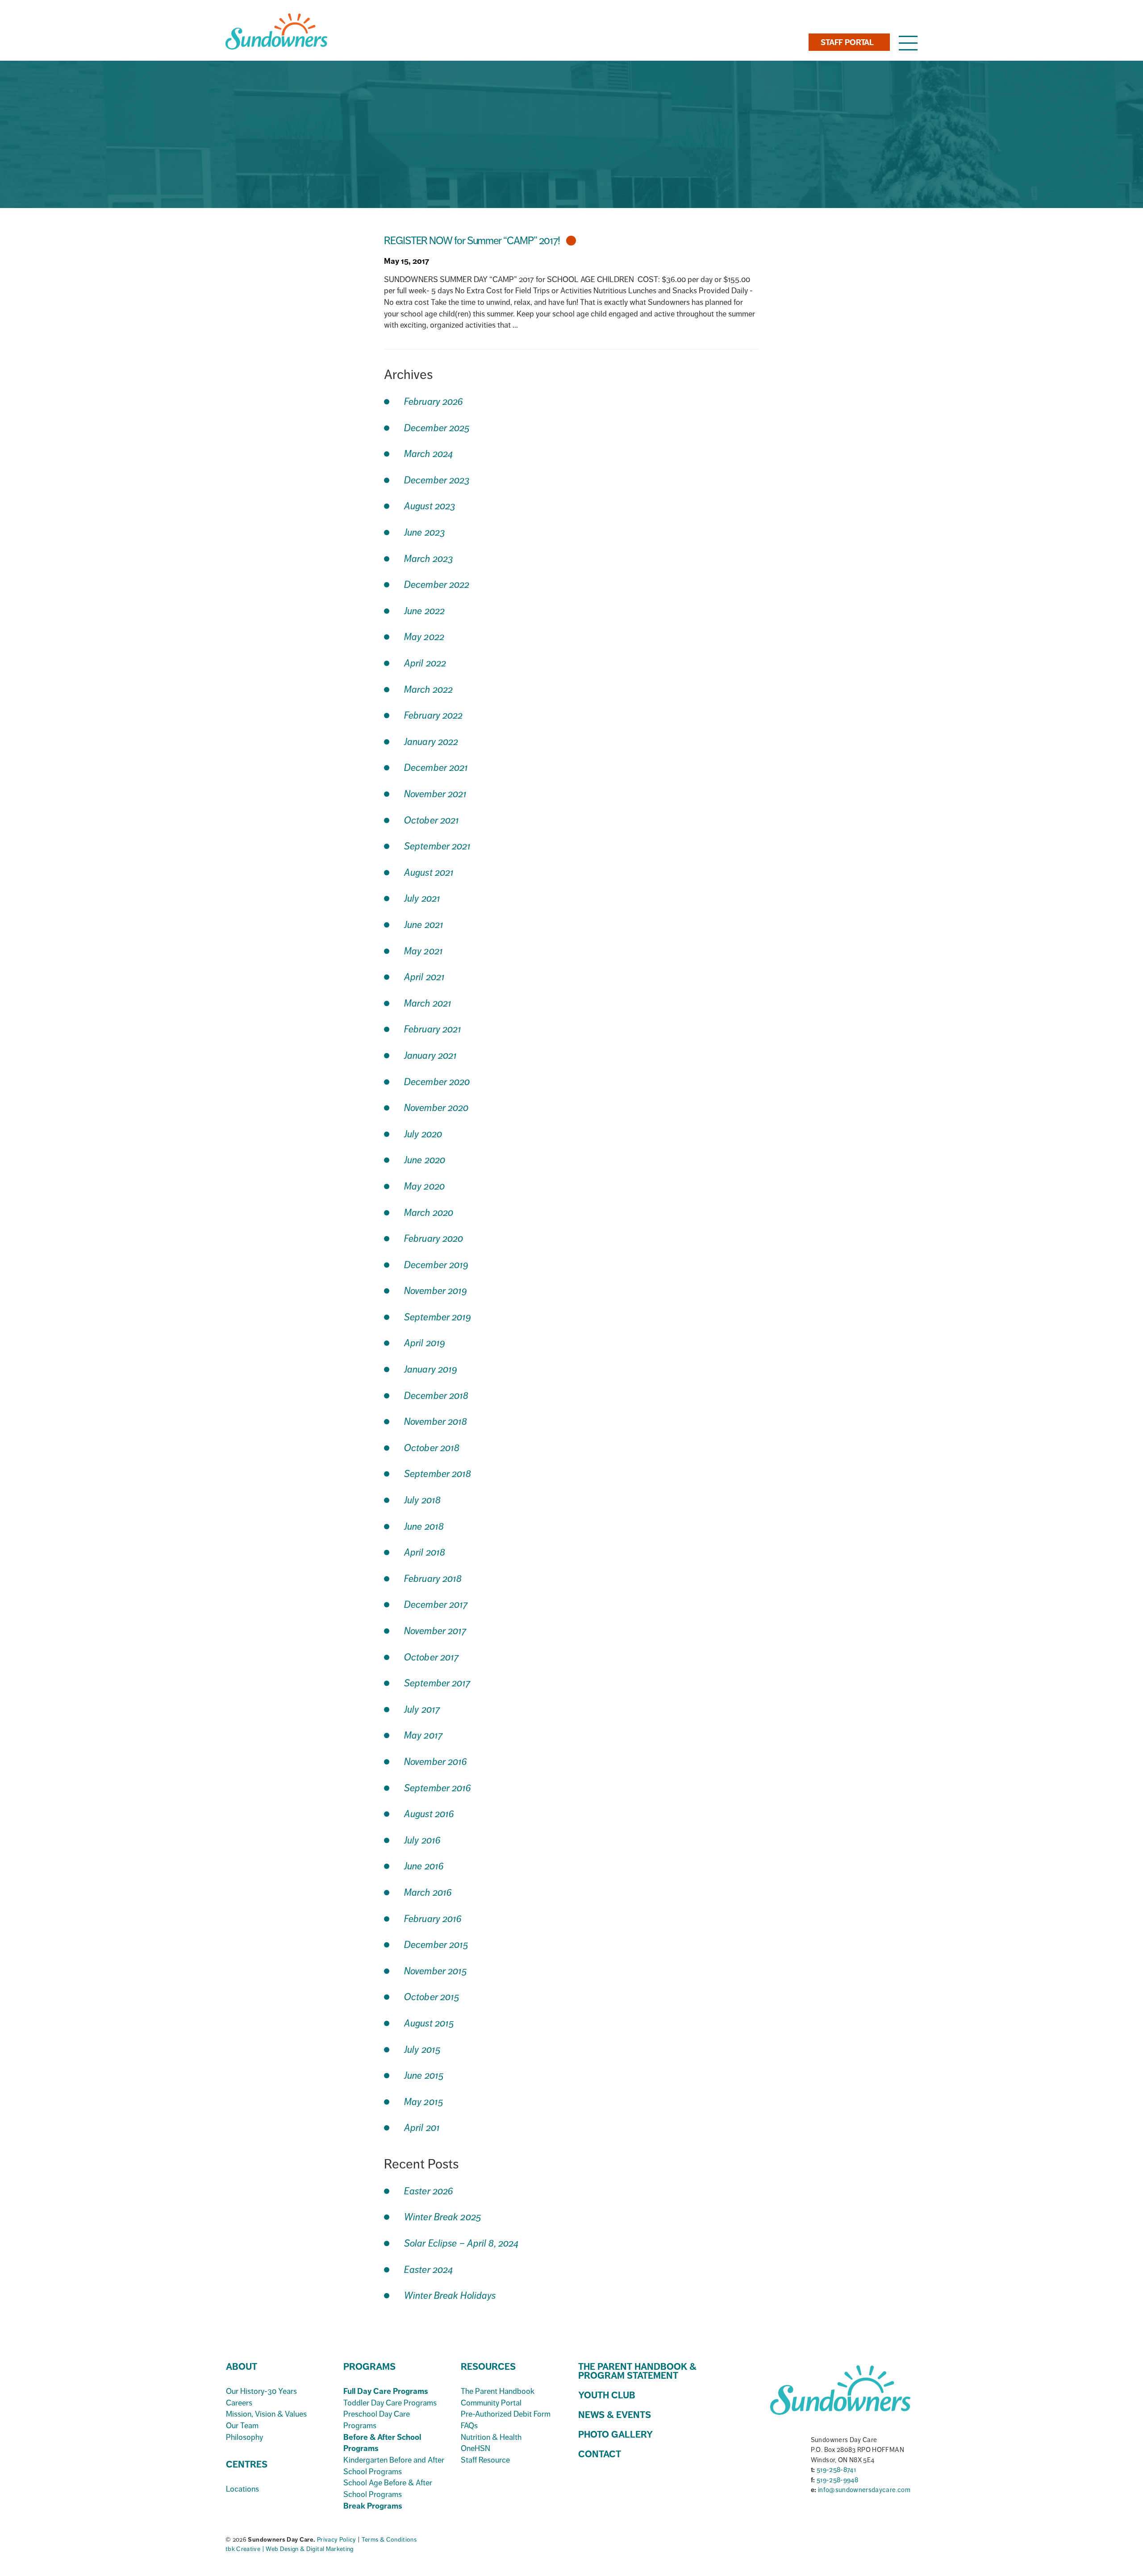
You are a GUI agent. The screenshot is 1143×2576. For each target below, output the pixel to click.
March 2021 (428, 1003)
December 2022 (437, 585)
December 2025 (437, 428)
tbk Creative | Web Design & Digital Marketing (290, 2549)
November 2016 (436, 1762)
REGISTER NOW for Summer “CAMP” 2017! (473, 241)
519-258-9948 (837, 2480)
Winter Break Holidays (450, 2295)
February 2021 (433, 1029)
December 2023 (437, 480)
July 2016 (422, 1840)
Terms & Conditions (389, 2540)
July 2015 (422, 2050)
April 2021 (424, 977)
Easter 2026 (429, 2191)
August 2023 (430, 506)
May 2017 (423, 1735)
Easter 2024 (428, 2270)
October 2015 (432, 1997)
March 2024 (428, 454)
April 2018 (425, 1552)
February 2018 (433, 1579)
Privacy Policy (337, 2540)
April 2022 (425, 663)
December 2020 (437, 1082)
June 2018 (424, 1526)
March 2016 (428, 1892)
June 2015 (424, 2075)
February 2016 (433, 1919)
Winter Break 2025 (443, 2217)
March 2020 (429, 1213)
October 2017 (431, 1657)
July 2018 (422, 1500)
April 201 (422, 2128)
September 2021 (438, 846)
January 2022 (431, 742)
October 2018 (432, 1448)
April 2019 (425, 1343)
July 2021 (422, 898)
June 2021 (424, 925)
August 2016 (429, 1814)
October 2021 (432, 820)
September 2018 (438, 1474)
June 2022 (424, 611)
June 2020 (425, 1160)
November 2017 (435, 1631)
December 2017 (436, 1604)
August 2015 (429, 2023)
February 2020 (434, 1238)
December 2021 (436, 768)
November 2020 (436, 1108)
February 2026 (434, 402)
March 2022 (428, 689)
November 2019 (436, 1291)
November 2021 (435, 794)
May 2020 (424, 1186)
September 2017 (437, 1683)
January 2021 (430, 1055)
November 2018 (436, 1421)
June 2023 (425, 532)
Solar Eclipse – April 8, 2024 (461, 2243)
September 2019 (438, 1317)
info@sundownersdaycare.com (864, 2490)
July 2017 (422, 1709)
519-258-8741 (836, 2470)
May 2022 (424, 637)
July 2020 (423, 1134)
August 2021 (429, 872)
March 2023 (429, 559)
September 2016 (438, 1788)
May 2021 (423, 951)
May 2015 (424, 2102)
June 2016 (424, 1866)
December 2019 (436, 1265)
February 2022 (433, 715)
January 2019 (431, 1369)
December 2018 (436, 1396)
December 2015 (436, 1945)
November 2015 (436, 1971)
